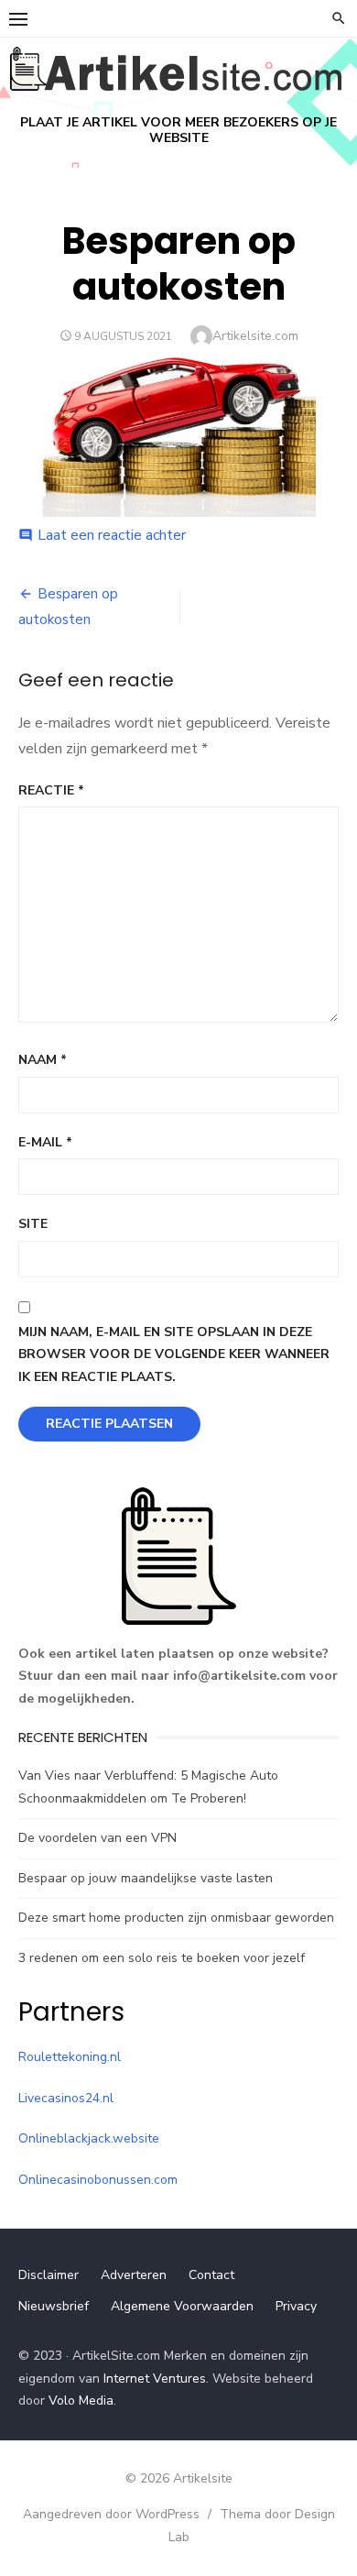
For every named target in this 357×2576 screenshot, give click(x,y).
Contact (211, 2275)
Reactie (51, 790)
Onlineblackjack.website (89, 2138)
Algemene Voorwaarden (182, 2306)
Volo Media (81, 2401)
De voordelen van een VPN (97, 1838)
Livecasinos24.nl (66, 2098)
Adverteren (134, 2275)
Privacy (296, 2306)
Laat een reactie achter (112, 535)
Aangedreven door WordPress (111, 2514)
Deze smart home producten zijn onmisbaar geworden (176, 1918)
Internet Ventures (155, 2379)
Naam (43, 1060)
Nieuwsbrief (54, 2306)
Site (33, 1224)
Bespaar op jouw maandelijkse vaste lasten (146, 1878)
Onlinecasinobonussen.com (98, 2180)
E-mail (45, 1142)
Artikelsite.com (255, 336)
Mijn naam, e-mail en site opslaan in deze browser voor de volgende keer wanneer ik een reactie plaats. (174, 1354)
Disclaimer (49, 2275)
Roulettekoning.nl (70, 2057)
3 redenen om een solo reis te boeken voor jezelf (162, 1958)
